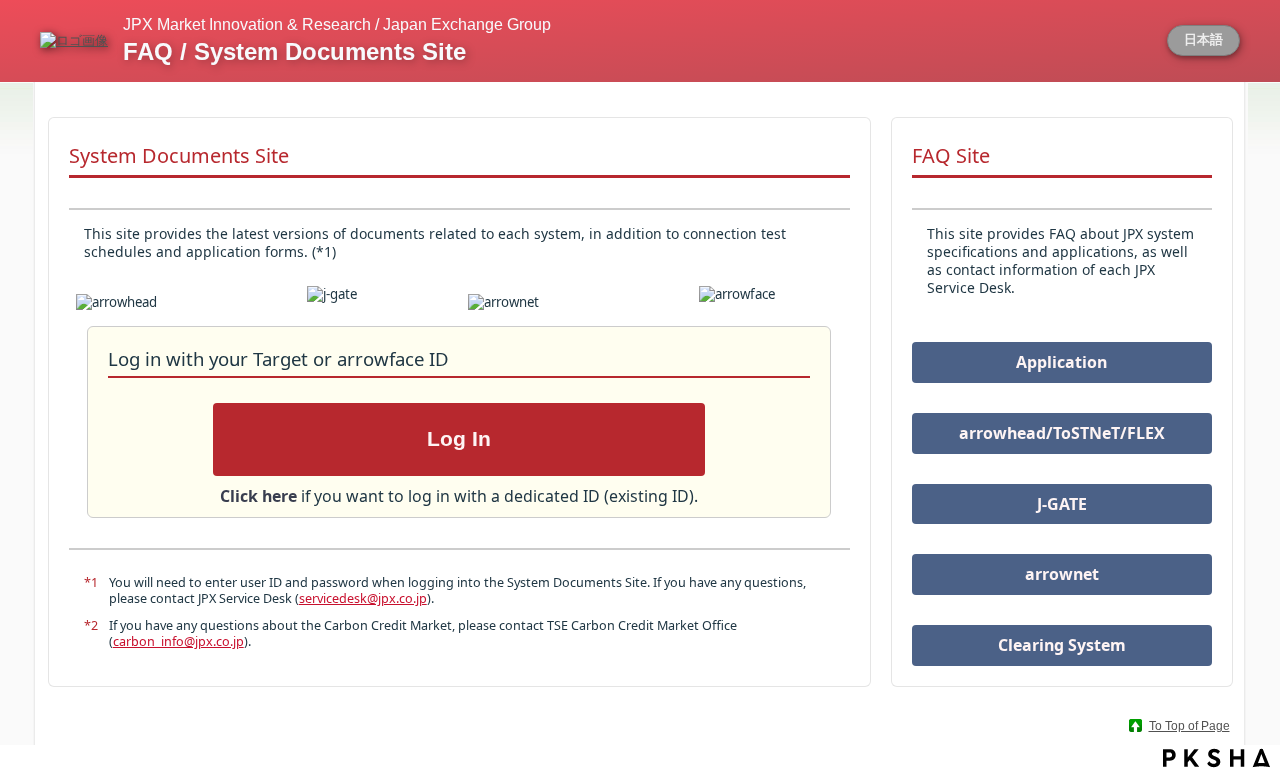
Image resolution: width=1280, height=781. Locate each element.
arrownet (1062, 574)
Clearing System (1062, 645)
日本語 (1203, 40)
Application (1061, 362)
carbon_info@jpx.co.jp (178, 641)
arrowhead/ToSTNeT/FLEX (1062, 433)
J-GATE (1062, 504)
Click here (260, 496)
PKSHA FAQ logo (1216, 758)
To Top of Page (1189, 726)
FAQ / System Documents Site (294, 51)
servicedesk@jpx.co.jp (363, 598)
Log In (459, 439)
